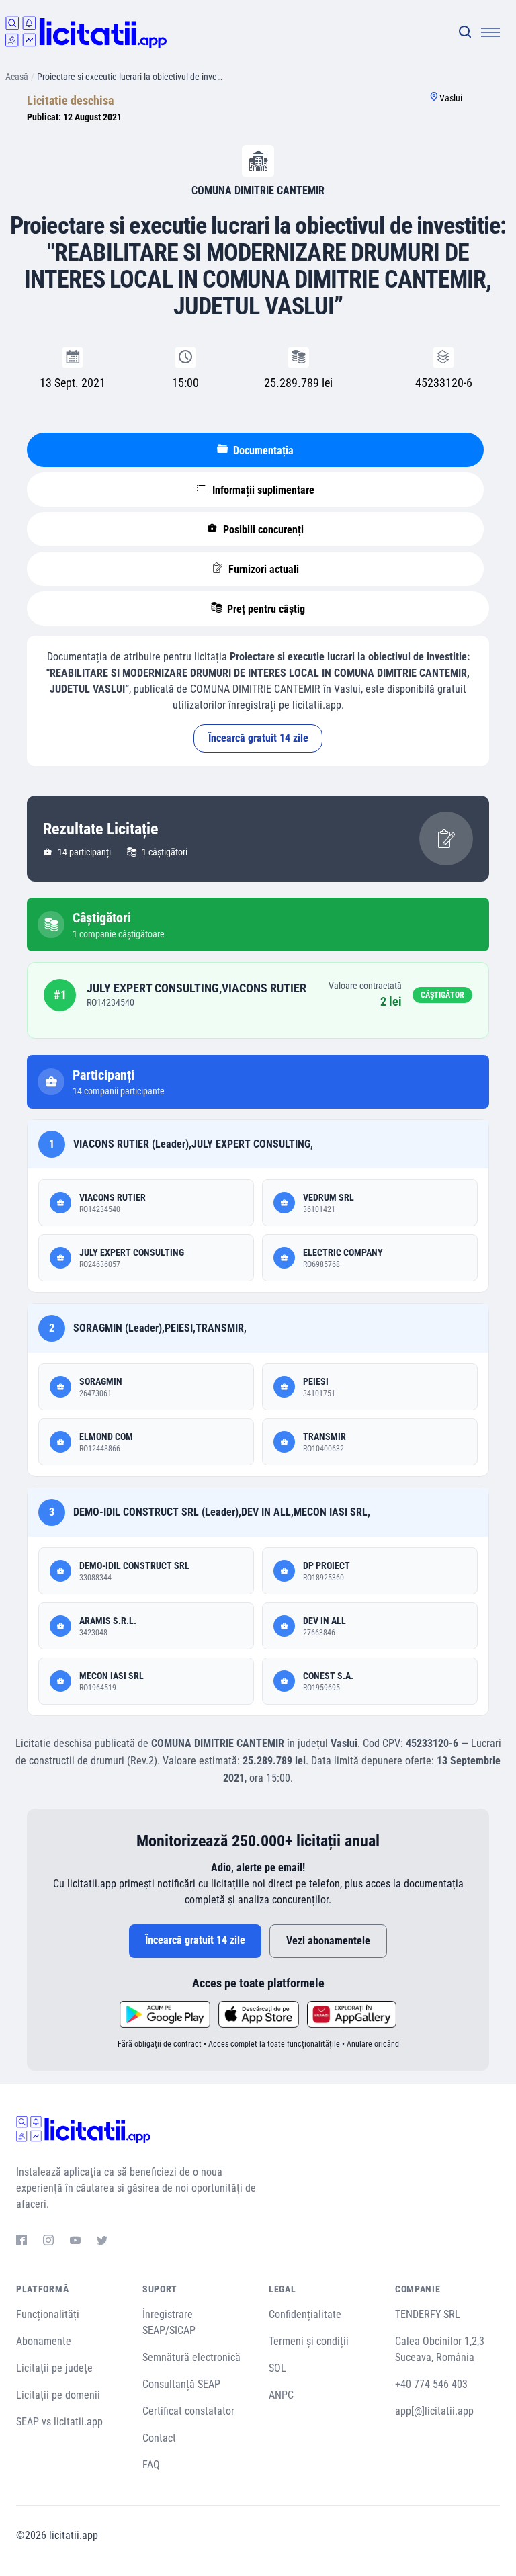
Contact (159, 2438)
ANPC (281, 2395)
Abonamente (44, 2341)
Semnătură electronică (191, 2357)
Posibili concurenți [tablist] (262, 530)
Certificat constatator (188, 2411)
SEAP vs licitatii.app (59, 2422)
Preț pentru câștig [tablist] (265, 609)
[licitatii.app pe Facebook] (21, 2242)
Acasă (17, 77)
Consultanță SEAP (181, 2384)
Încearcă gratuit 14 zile (258, 738)
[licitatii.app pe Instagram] (48, 2242)
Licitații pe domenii (58, 2395)
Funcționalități (48, 2314)
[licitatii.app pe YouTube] (75, 2242)
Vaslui (451, 98)
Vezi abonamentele (328, 1941)
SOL (277, 2368)
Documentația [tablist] (262, 450)
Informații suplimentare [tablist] (262, 490)
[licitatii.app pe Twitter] (102, 2242)
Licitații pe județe (54, 2368)
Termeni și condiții (309, 2341)
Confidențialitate (305, 2314)
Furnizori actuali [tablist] (262, 569)
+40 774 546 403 (431, 2384)
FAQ (151, 2465)
